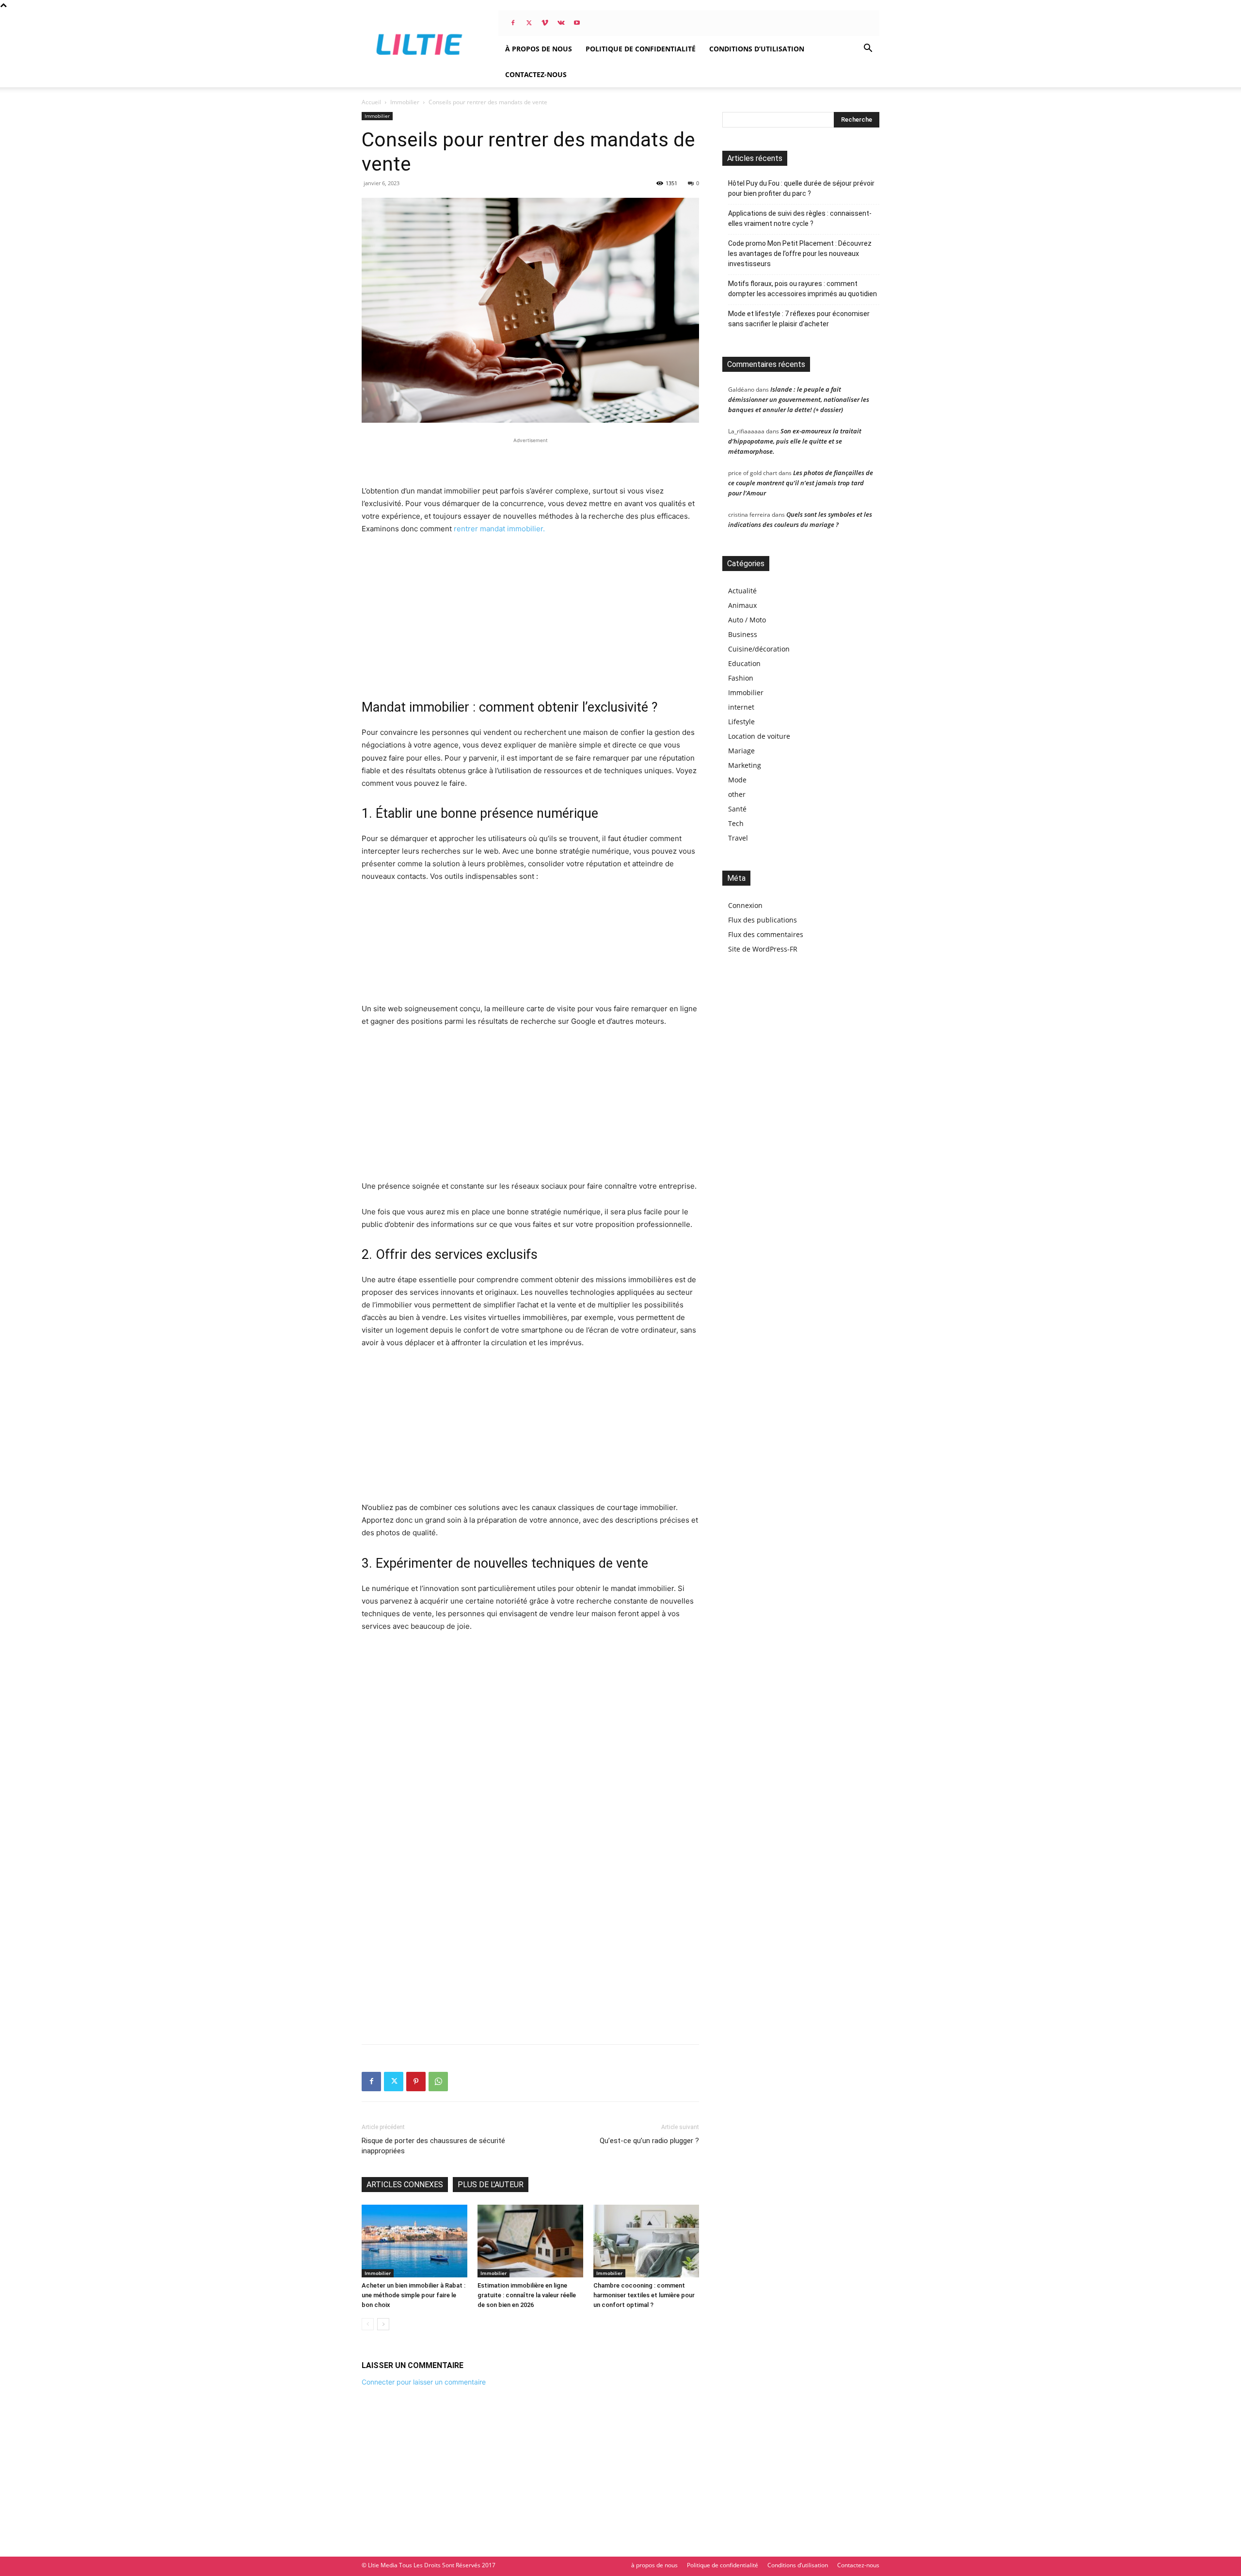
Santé (737, 809)
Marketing (745, 765)
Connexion (745, 905)
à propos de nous (539, 49)
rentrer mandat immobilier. (499, 529)
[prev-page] (368, 2324)
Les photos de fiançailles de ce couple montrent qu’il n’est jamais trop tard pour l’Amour (801, 483)
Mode (737, 780)
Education (744, 663)
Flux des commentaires (766, 934)
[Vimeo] (545, 23)
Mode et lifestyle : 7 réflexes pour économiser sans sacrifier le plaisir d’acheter (799, 319)
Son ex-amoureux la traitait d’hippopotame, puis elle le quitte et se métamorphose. (795, 441)
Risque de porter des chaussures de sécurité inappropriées (433, 2146)
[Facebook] (513, 23)
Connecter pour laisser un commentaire (424, 2382)
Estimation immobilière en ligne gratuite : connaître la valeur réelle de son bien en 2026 (527, 2295)
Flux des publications (763, 920)
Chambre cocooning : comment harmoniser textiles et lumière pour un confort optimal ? (644, 2295)
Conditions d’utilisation (757, 49)
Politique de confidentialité (641, 49)
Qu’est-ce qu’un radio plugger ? (649, 2141)
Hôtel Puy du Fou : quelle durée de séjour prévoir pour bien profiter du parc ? (801, 188)
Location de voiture (759, 736)
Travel (738, 838)
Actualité (742, 591)
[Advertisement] (530, 460)
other (737, 794)
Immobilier (405, 102)
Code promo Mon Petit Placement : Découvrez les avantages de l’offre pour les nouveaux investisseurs (800, 254)
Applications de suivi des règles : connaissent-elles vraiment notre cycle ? (800, 218)
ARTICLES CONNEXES (405, 2185)
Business (743, 634)
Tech (736, 823)
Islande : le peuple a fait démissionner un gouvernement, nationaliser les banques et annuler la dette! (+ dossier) (799, 399)
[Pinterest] (416, 2082)
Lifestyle (741, 722)
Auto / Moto (747, 620)
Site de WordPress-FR (763, 949)
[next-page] (383, 2324)
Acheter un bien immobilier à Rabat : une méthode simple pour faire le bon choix (414, 2295)
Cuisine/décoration (759, 649)
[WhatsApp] (438, 2082)
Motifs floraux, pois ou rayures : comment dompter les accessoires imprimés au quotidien (803, 289)
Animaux (742, 605)
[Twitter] (529, 23)
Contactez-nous (536, 74)
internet (741, 707)
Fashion (741, 678)
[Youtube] (577, 23)
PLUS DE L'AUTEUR (491, 2185)
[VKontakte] (561, 23)
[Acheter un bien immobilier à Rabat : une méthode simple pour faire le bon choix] (414, 2241)
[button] (868, 49)
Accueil (371, 102)
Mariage (741, 751)
